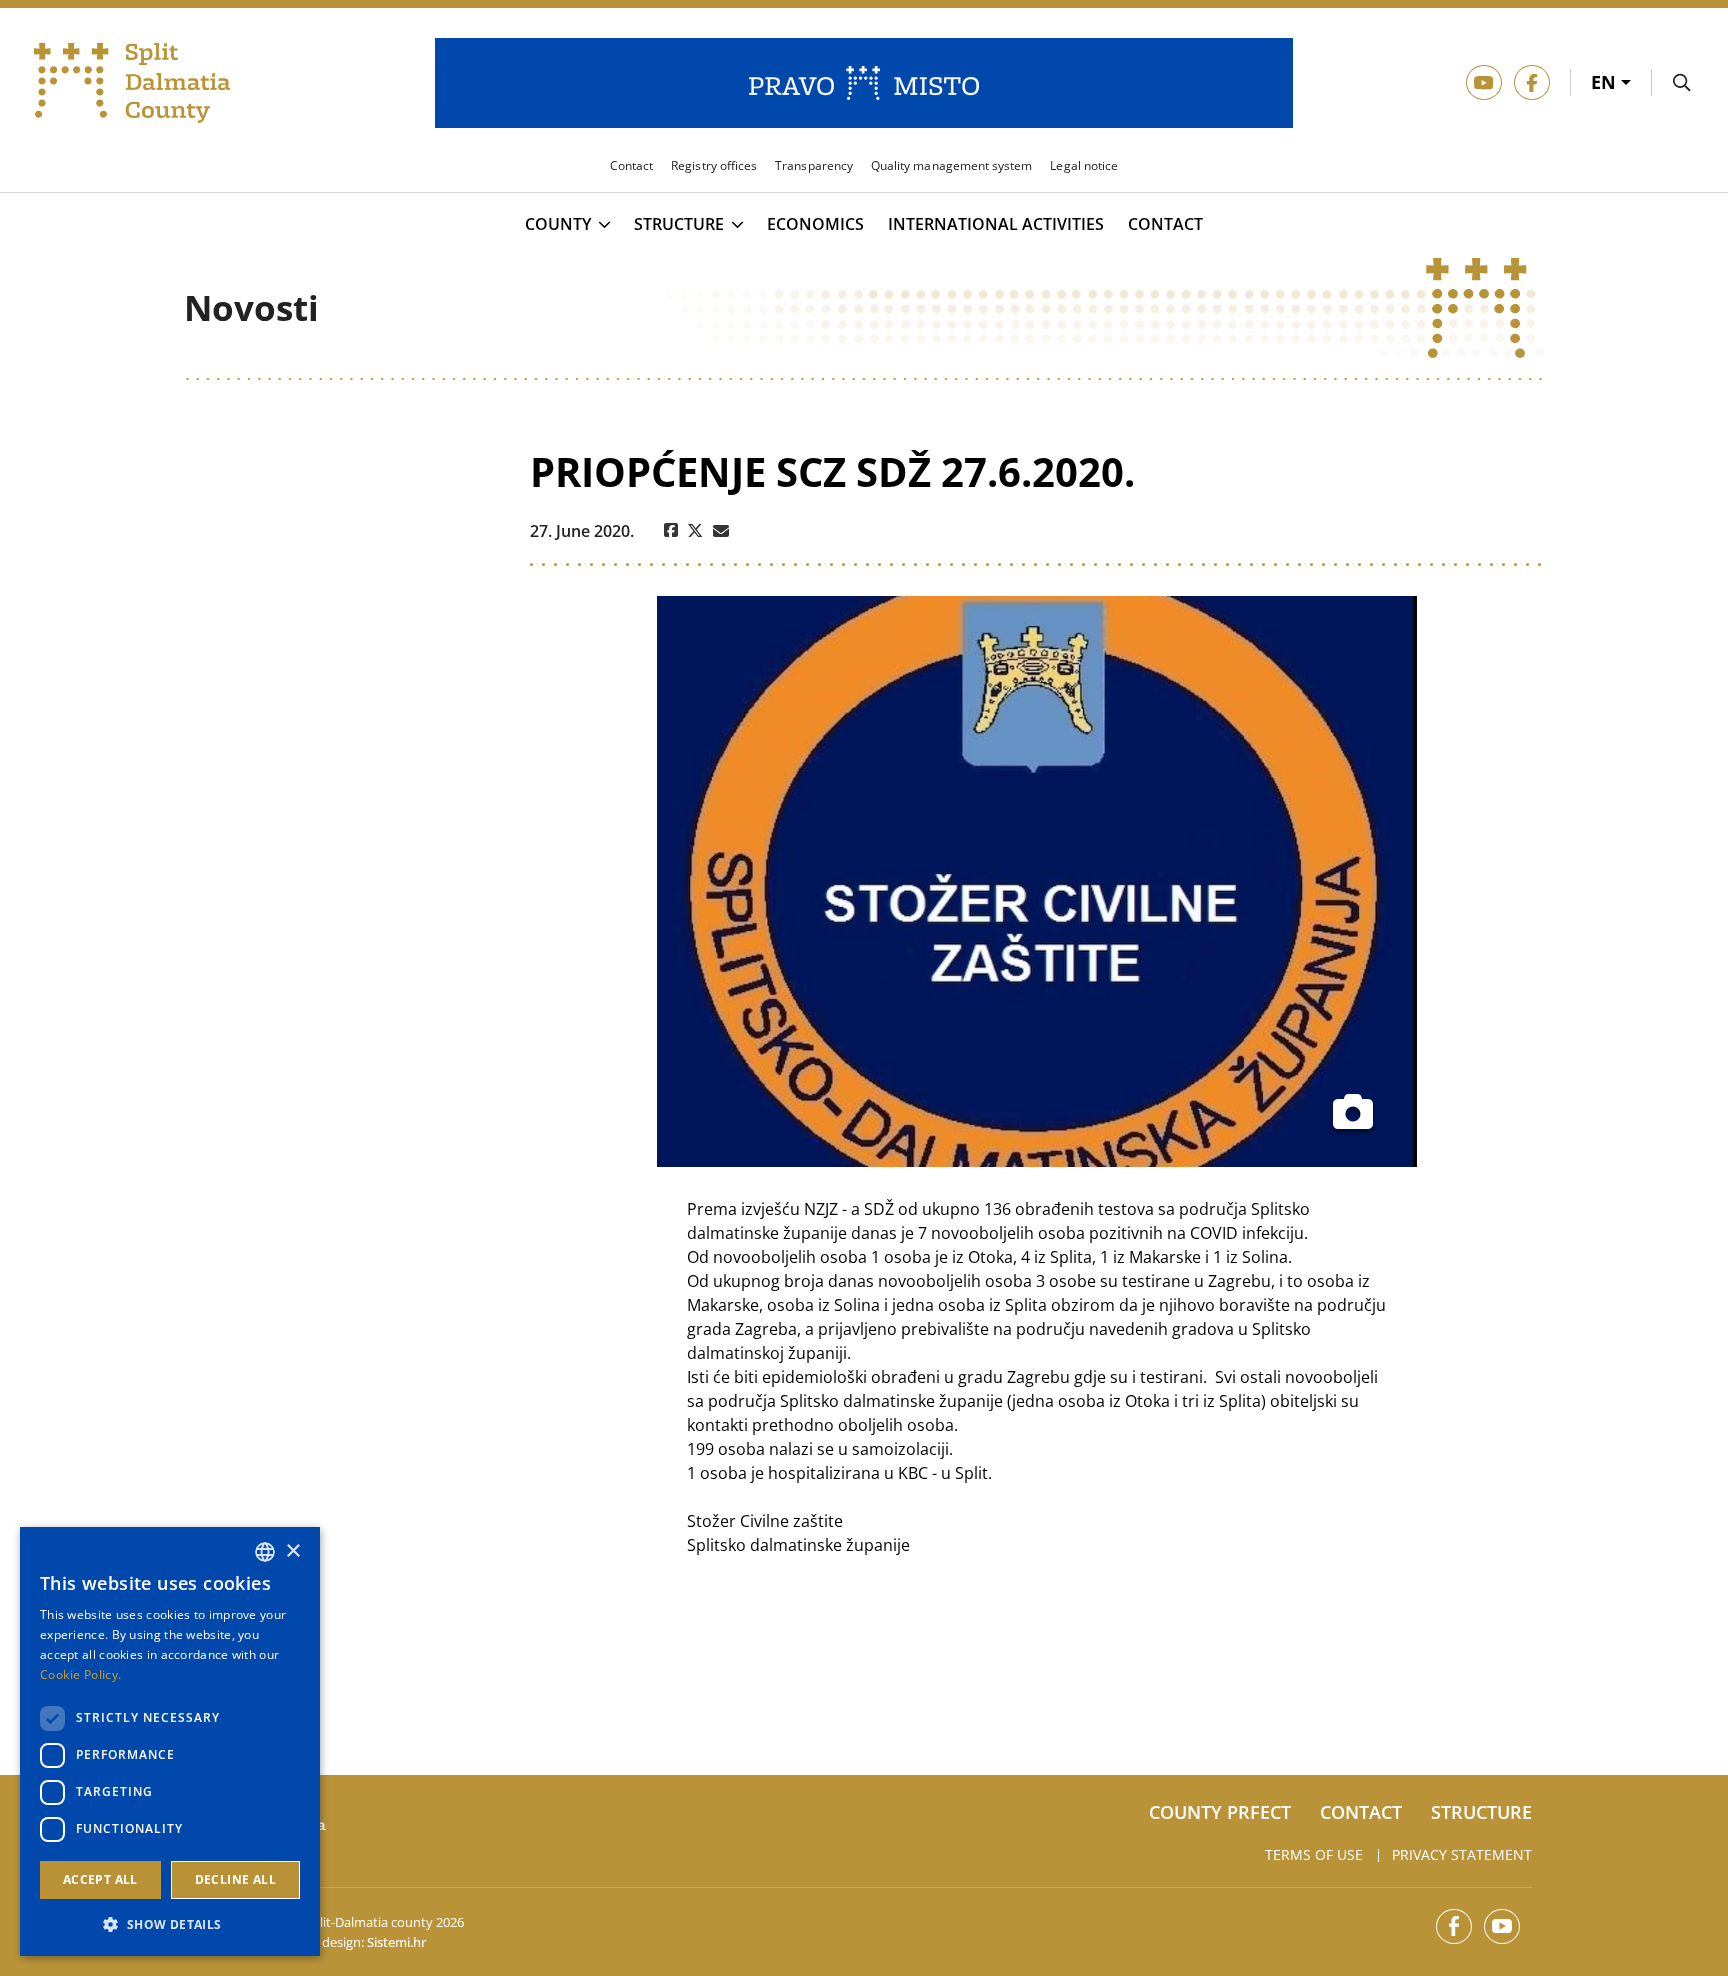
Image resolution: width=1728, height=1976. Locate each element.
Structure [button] (679, 225)
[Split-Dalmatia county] (132, 83)
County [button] (558, 225)
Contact (1165, 224)
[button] (170, 1924)
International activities (996, 224)
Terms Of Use (1314, 1854)
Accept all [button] (100, 1879)
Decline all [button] (235, 1879)
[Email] (721, 531)
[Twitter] (695, 531)
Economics (815, 224)
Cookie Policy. (80, 1674)
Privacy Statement (1462, 1854)
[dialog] (170, 1741)
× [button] (292, 1551)
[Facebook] (671, 531)
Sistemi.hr (396, 1942)
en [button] (1606, 82)
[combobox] (265, 1552)
